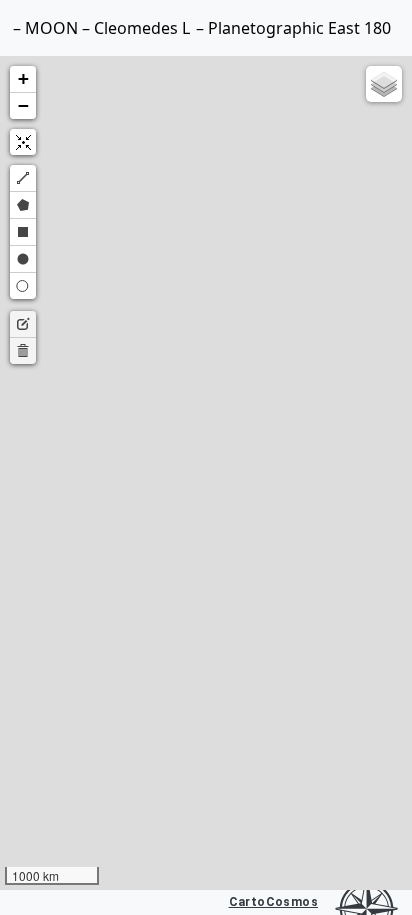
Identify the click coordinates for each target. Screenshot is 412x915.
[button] (23, 79)
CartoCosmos (273, 902)
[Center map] (23, 142)
